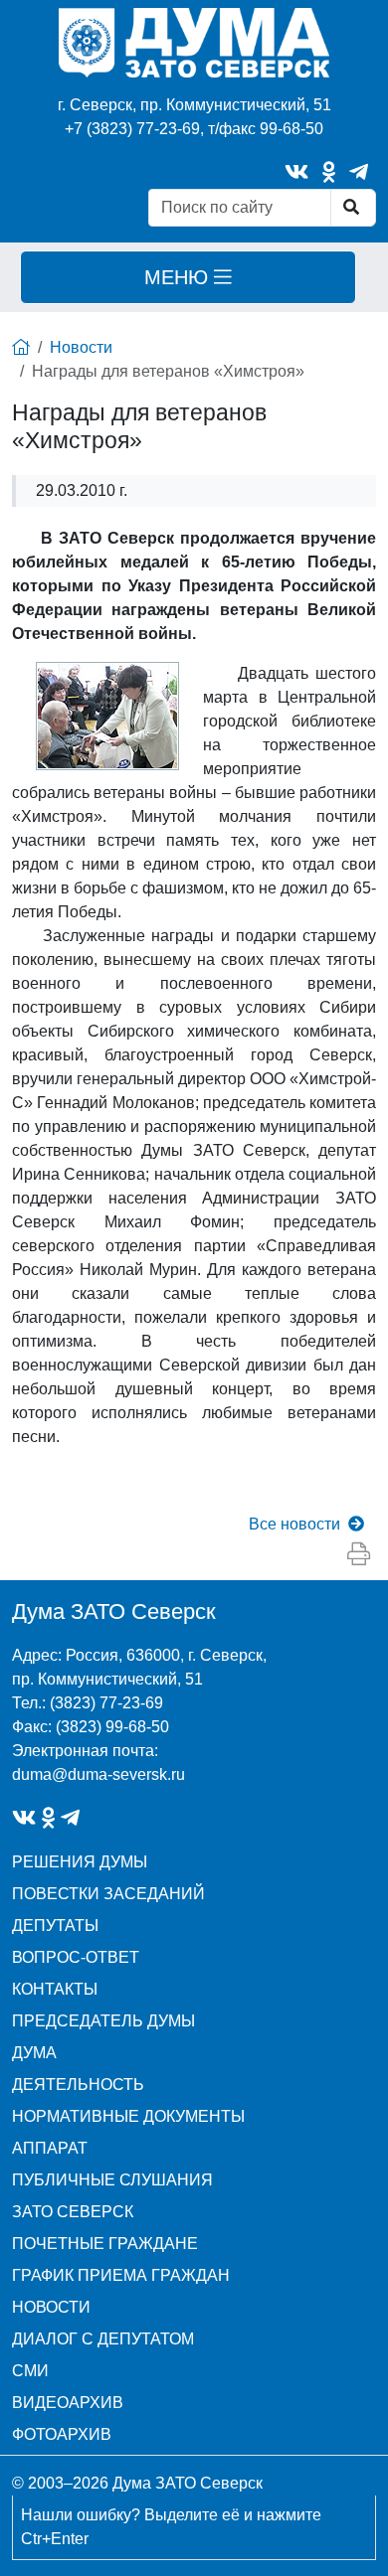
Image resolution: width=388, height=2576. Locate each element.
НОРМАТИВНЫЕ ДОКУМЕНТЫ (128, 2116)
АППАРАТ (50, 2148)
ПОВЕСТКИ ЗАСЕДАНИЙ (108, 1894)
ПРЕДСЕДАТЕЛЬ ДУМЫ (103, 2021)
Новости (81, 347)
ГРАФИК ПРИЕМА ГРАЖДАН (121, 2275)
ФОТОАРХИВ (62, 2434)
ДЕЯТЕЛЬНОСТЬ (78, 2085)
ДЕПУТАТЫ (55, 1926)
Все (294, 1524)
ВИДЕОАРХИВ (68, 2403)
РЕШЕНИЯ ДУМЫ (80, 1862)
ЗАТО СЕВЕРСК (73, 2212)
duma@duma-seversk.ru (98, 1774)
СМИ (30, 2371)
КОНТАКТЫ (55, 1989)
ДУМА (34, 2053)
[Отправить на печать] (359, 1555)
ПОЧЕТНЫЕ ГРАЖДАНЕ (105, 2244)
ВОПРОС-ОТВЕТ (76, 1957)
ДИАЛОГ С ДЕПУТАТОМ (103, 2339)
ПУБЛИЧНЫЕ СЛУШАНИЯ (112, 2180)
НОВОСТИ (51, 2307)
